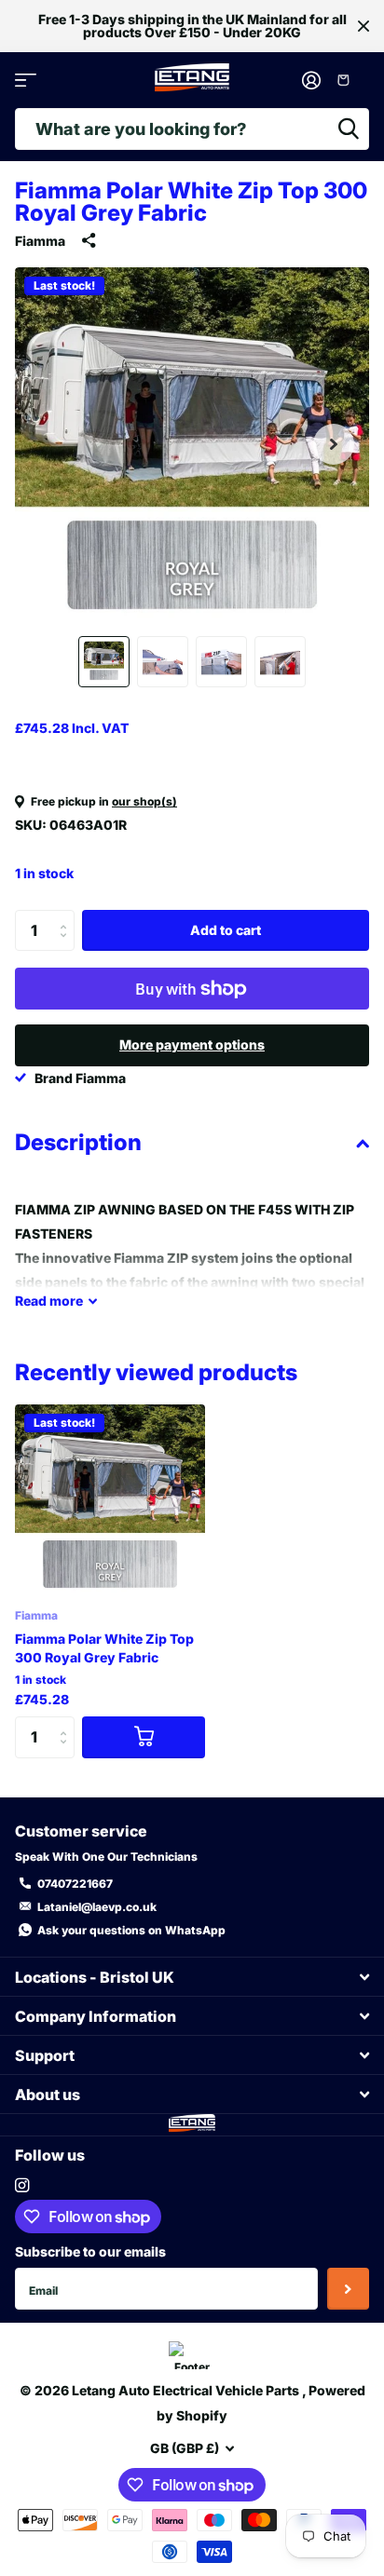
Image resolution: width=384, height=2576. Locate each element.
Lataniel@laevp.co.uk (97, 1907)
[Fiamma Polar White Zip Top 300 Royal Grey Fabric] (110, 1499)
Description (78, 1142)
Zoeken (349, 129)
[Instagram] (22, 2185)
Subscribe (348, 2289)
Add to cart (226, 930)
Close (363, 26)
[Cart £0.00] (350, 80)
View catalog (26, 81)
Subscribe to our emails (90, 2251)
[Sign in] (312, 80)
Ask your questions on (131, 1930)
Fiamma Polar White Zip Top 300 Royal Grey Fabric (104, 1648)
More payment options (192, 1044)
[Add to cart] (144, 1737)
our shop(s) (144, 801)
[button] (334, 444)
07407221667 (75, 1884)
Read (49, 1301)
